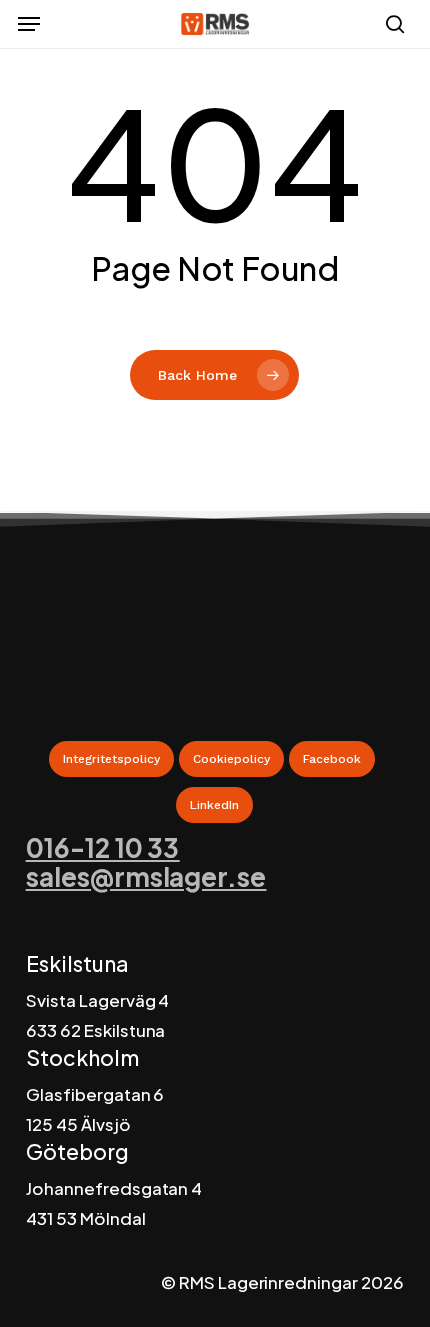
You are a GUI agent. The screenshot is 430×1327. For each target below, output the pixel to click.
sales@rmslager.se (146, 876)
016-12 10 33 (103, 847)
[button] (29, 24)
